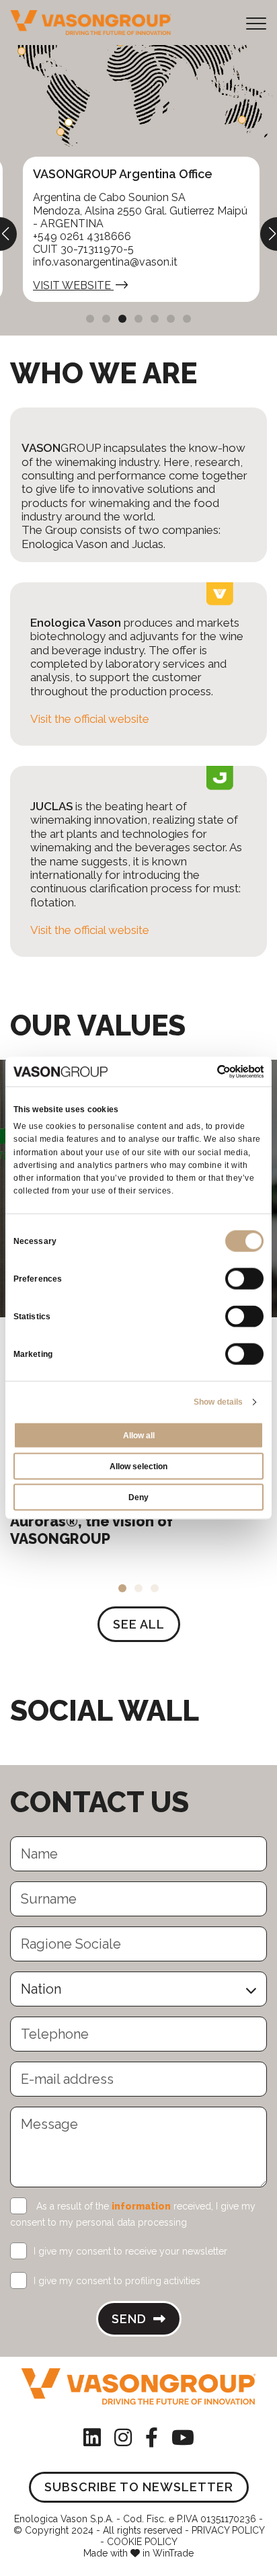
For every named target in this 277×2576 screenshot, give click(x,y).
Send (131, 2319)
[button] (90, 319)
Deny (138, 1497)
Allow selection (138, 1467)
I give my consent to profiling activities (117, 2281)
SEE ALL (139, 1624)
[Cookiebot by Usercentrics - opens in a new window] (205, 1071)
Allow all (139, 1436)
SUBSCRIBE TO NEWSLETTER (139, 2487)
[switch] (244, 1279)
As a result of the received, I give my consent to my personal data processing (133, 2214)
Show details (218, 1402)
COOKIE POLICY (142, 2542)
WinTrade (173, 2553)
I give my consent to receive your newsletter (130, 2251)
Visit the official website (90, 719)
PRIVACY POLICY (228, 2530)
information (141, 2206)
